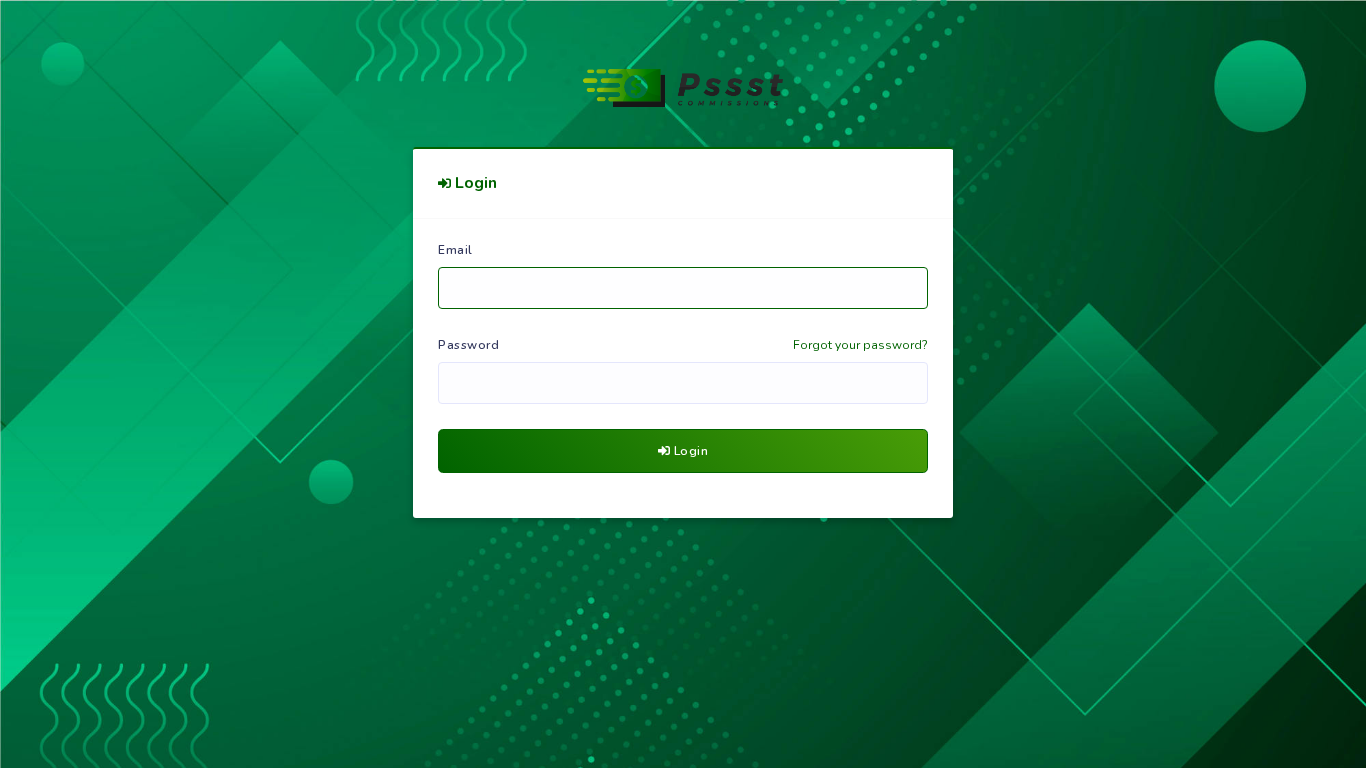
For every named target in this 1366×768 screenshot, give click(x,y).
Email (455, 250)
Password (468, 345)
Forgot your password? (860, 345)
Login (689, 451)
